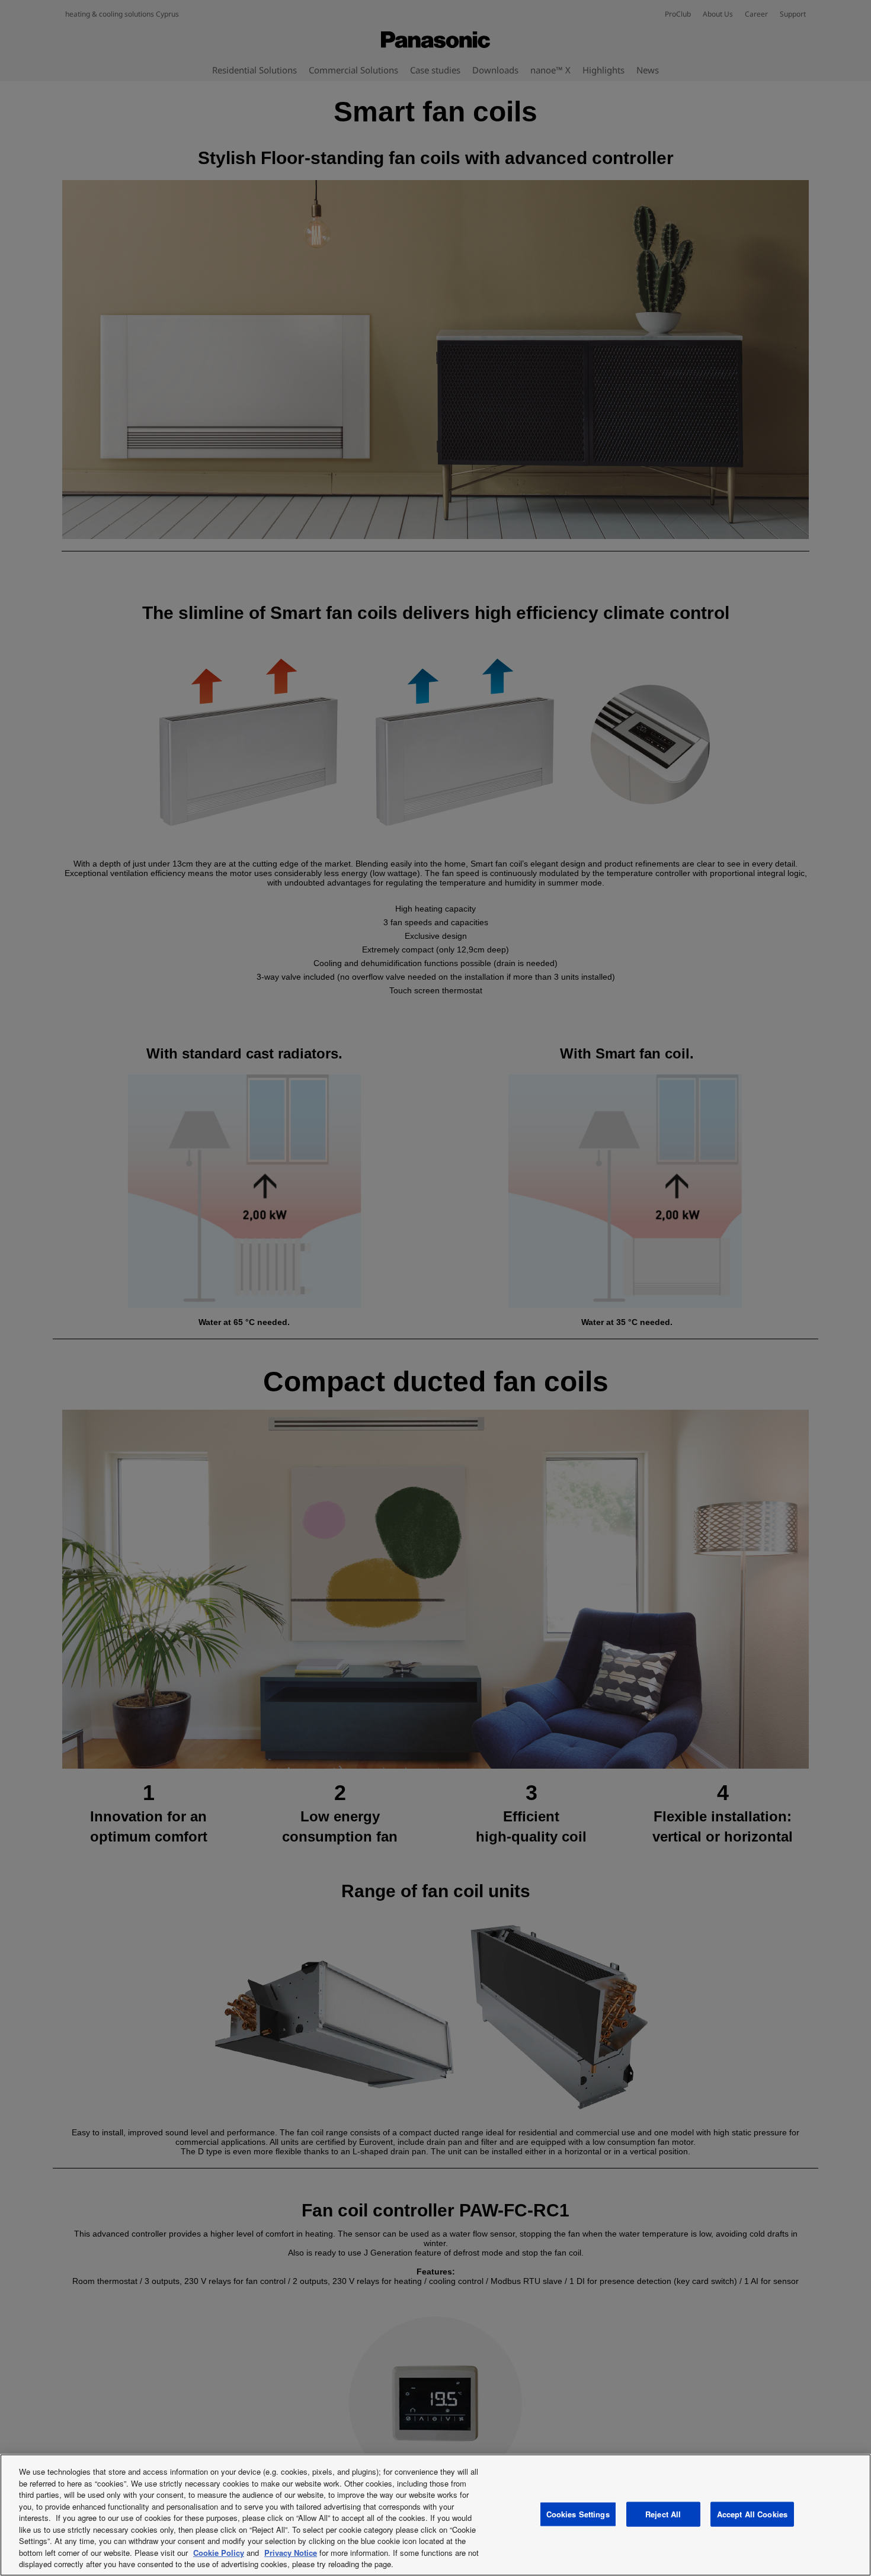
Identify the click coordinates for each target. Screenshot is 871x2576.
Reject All (663, 2514)
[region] (435, 2515)
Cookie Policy (219, 2553)
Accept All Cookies (752, 2514)
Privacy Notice (291, 2553)
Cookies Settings (578, 2514)
